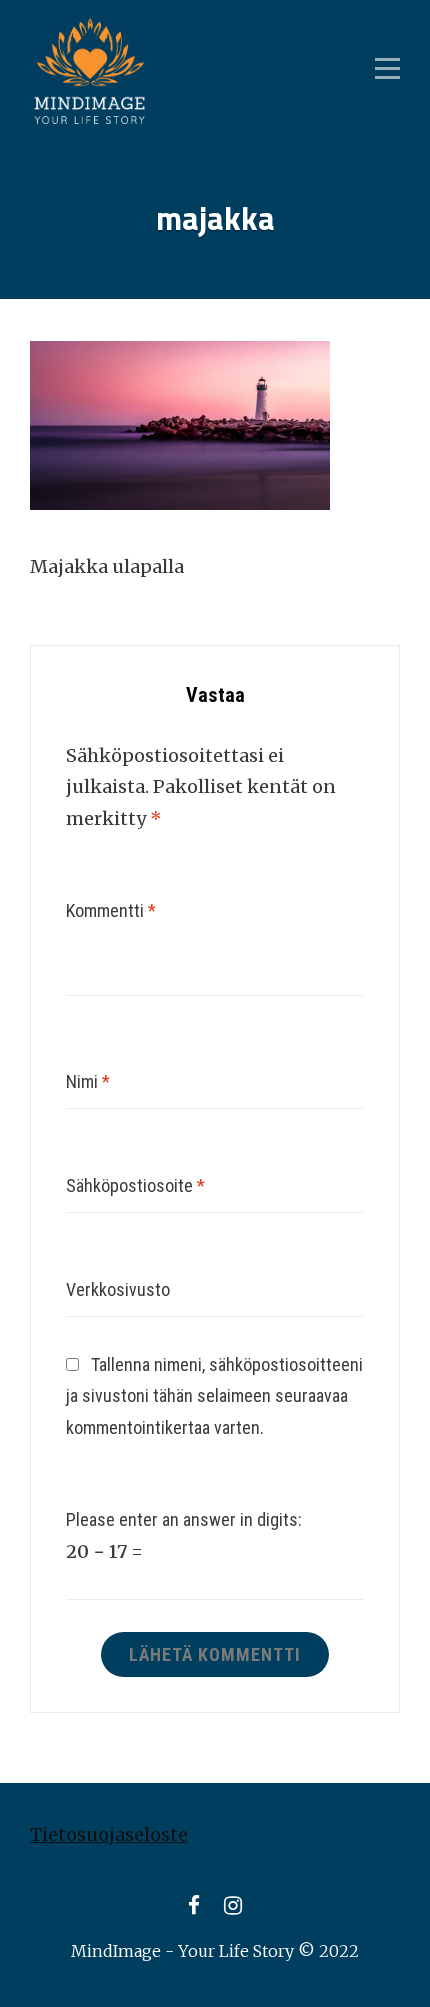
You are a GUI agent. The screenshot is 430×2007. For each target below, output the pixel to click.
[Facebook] (194, 1905)
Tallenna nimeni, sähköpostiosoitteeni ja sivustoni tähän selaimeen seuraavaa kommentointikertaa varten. (214, 1396)
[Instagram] (233, 1905)
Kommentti (111, 910)
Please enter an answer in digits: (184, 1519)
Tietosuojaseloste (109, 1834)
